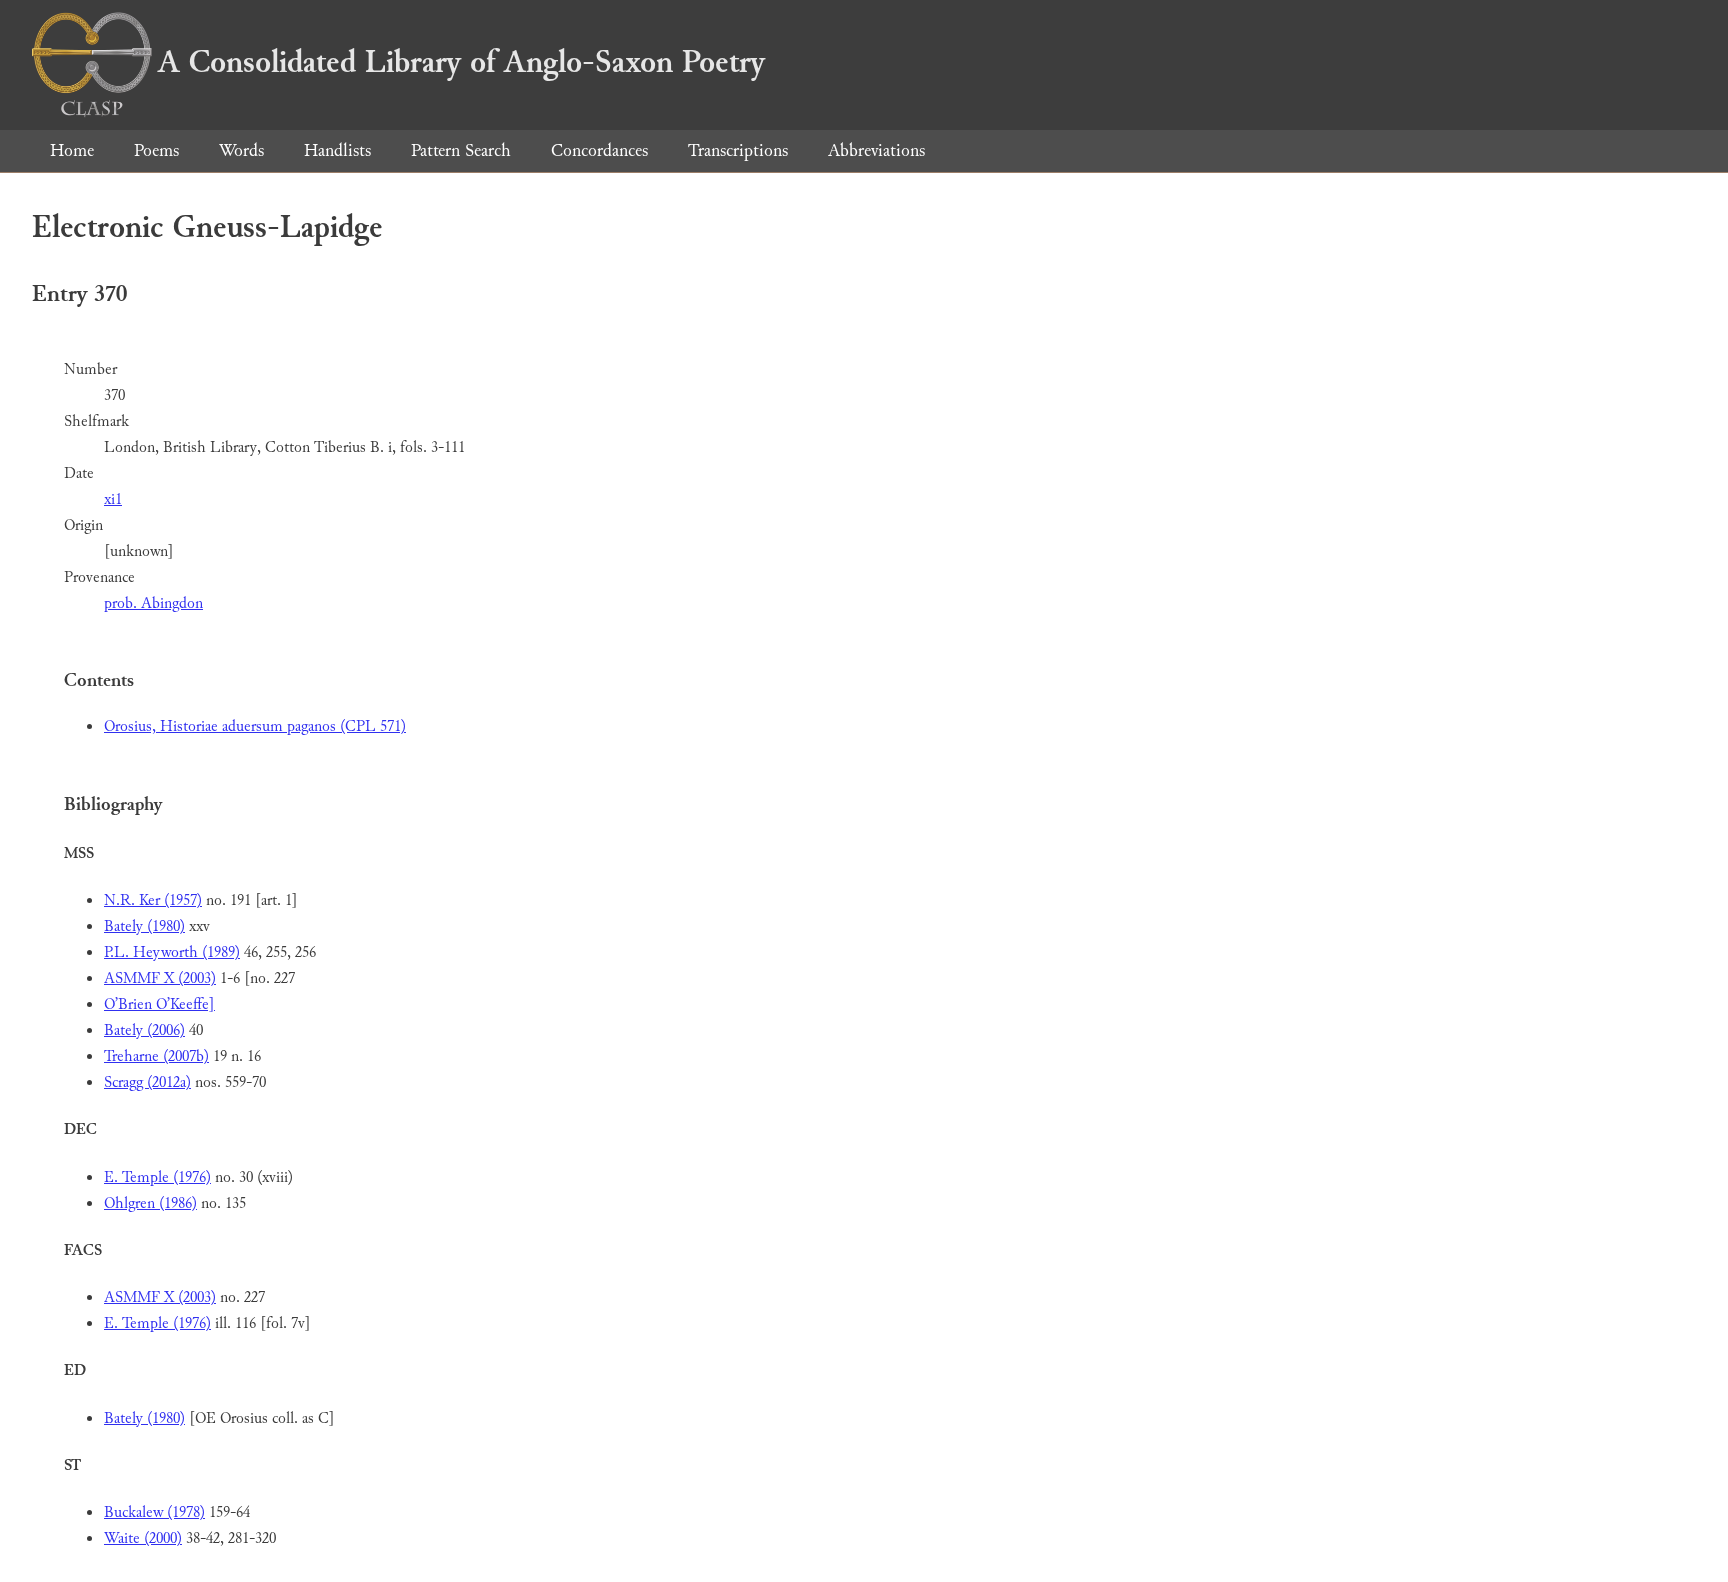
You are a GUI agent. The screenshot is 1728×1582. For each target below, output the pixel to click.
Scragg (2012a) (147, 1082)
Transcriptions (738, 150)
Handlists (337, 150)
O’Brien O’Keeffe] (159, 1004)
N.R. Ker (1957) (153, 900)
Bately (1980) (144, 926)
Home (72, 150)
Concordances (599, 150)
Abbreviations (876, 150)
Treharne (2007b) (156, 1056)
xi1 (113, 499)
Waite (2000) (143, 1538)
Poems (156, 150)
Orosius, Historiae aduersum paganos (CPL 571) (255, 726)
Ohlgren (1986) (150, 1203)
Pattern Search (461, 150)
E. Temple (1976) (157, 1177)
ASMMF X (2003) (160, 978)
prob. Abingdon (153, 603)
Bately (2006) (144, 1030)
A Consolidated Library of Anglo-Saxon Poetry (461, 62)
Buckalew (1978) (154, 1512)
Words (241, 150)
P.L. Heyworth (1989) (172, 952)
